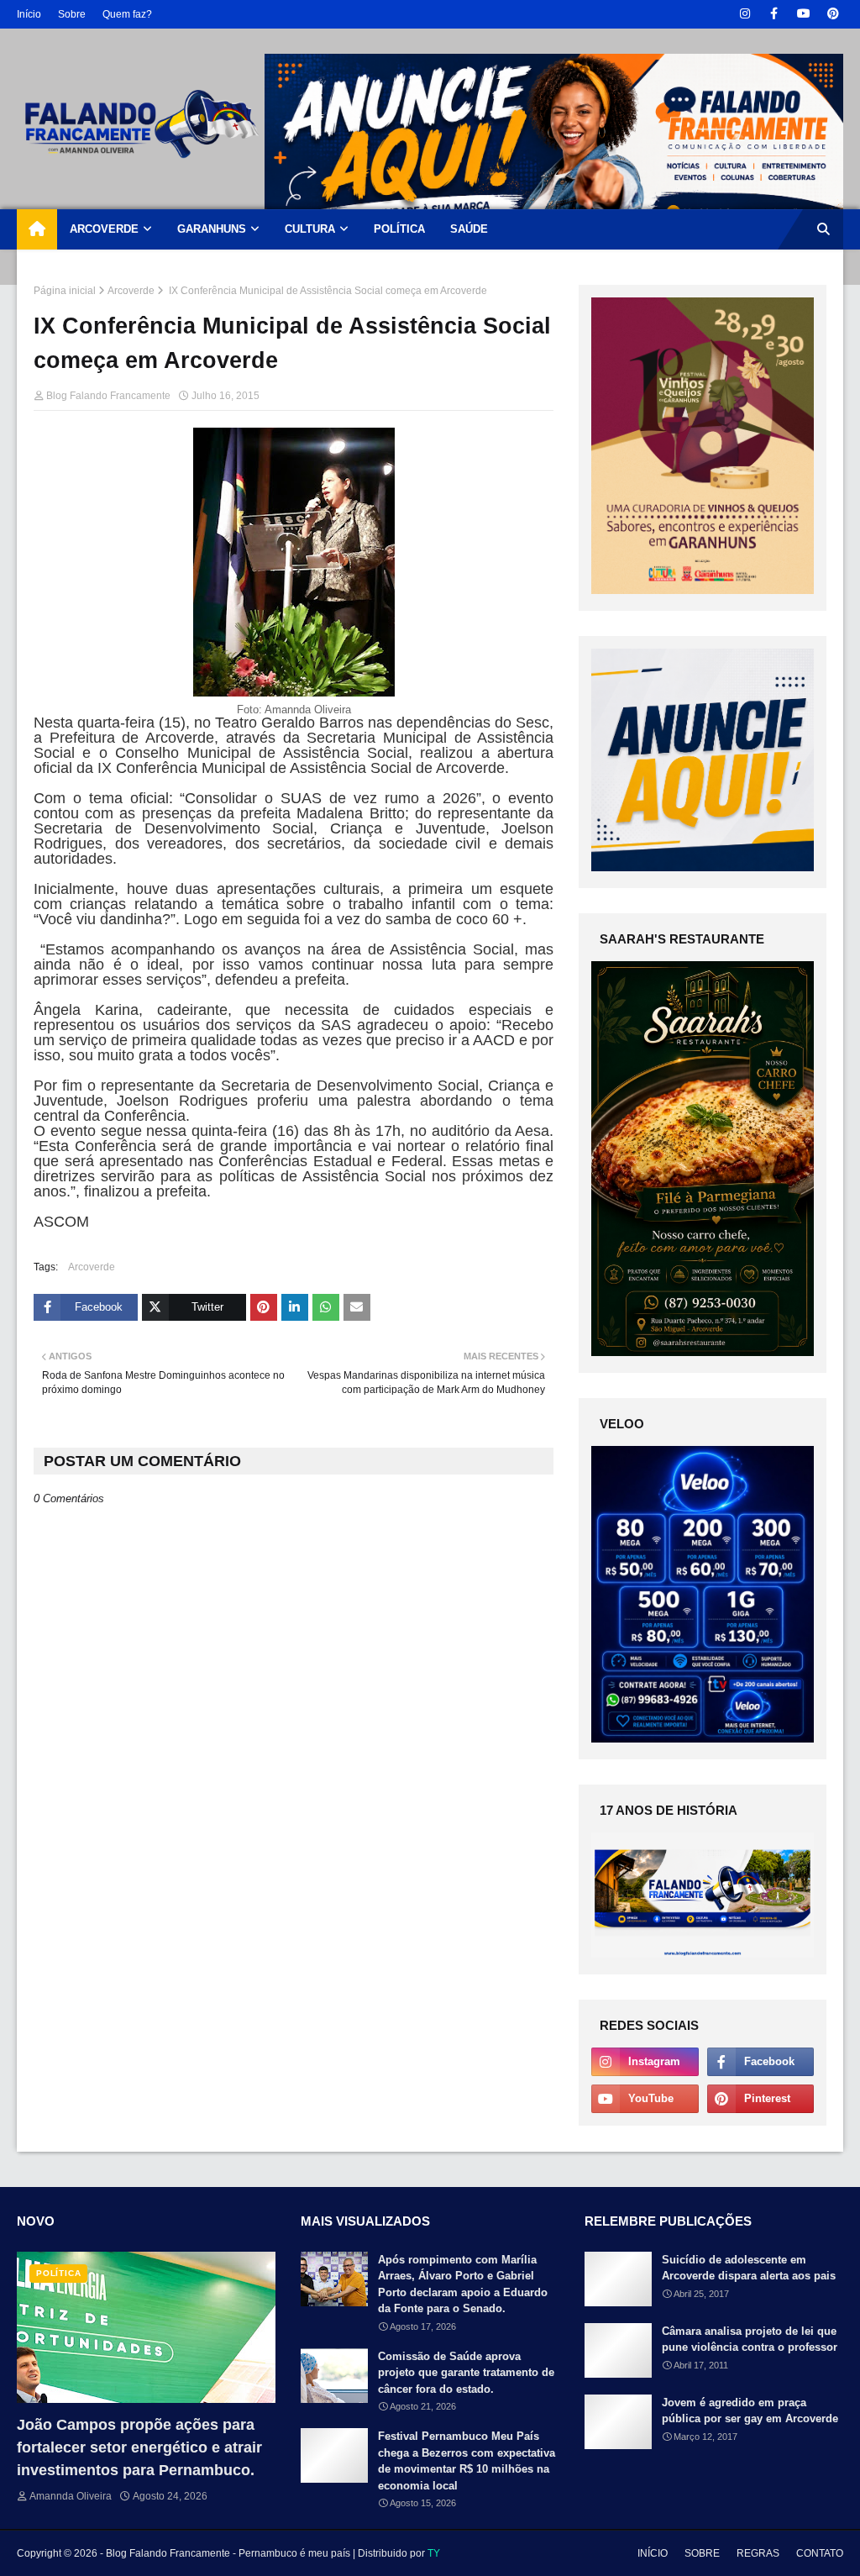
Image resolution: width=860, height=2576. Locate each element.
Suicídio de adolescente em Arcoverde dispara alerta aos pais (749, 2268)
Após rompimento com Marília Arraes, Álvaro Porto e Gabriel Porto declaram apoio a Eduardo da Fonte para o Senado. (463, 2284)
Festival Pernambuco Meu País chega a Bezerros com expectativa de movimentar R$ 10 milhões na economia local (467, 2461)
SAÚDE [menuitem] (469, 229)
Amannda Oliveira (71, 2496)
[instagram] (745, 14)
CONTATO (820, 2553)
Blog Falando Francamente (108, 396)
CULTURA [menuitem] (310, 229)
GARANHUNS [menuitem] (212, 229)
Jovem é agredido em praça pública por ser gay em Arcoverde (750, 2411)
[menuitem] (37, 229)
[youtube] (803, 14)
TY (434, 2553)
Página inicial (65, 291)
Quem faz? (127, 14)
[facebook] (774, 14)
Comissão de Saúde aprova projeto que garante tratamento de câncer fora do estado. (466, 2373)
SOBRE (702, 2553)
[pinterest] (833, 14)
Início (29, 14)
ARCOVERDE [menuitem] (104, 229)
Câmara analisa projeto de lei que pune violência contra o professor (750, 2339)
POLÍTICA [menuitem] (399, 229)
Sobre (72, 14)
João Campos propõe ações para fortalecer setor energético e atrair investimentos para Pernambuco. (139, 2447)
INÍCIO (653, 2553)
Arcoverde (131, 291)
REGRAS (758, 2553)
